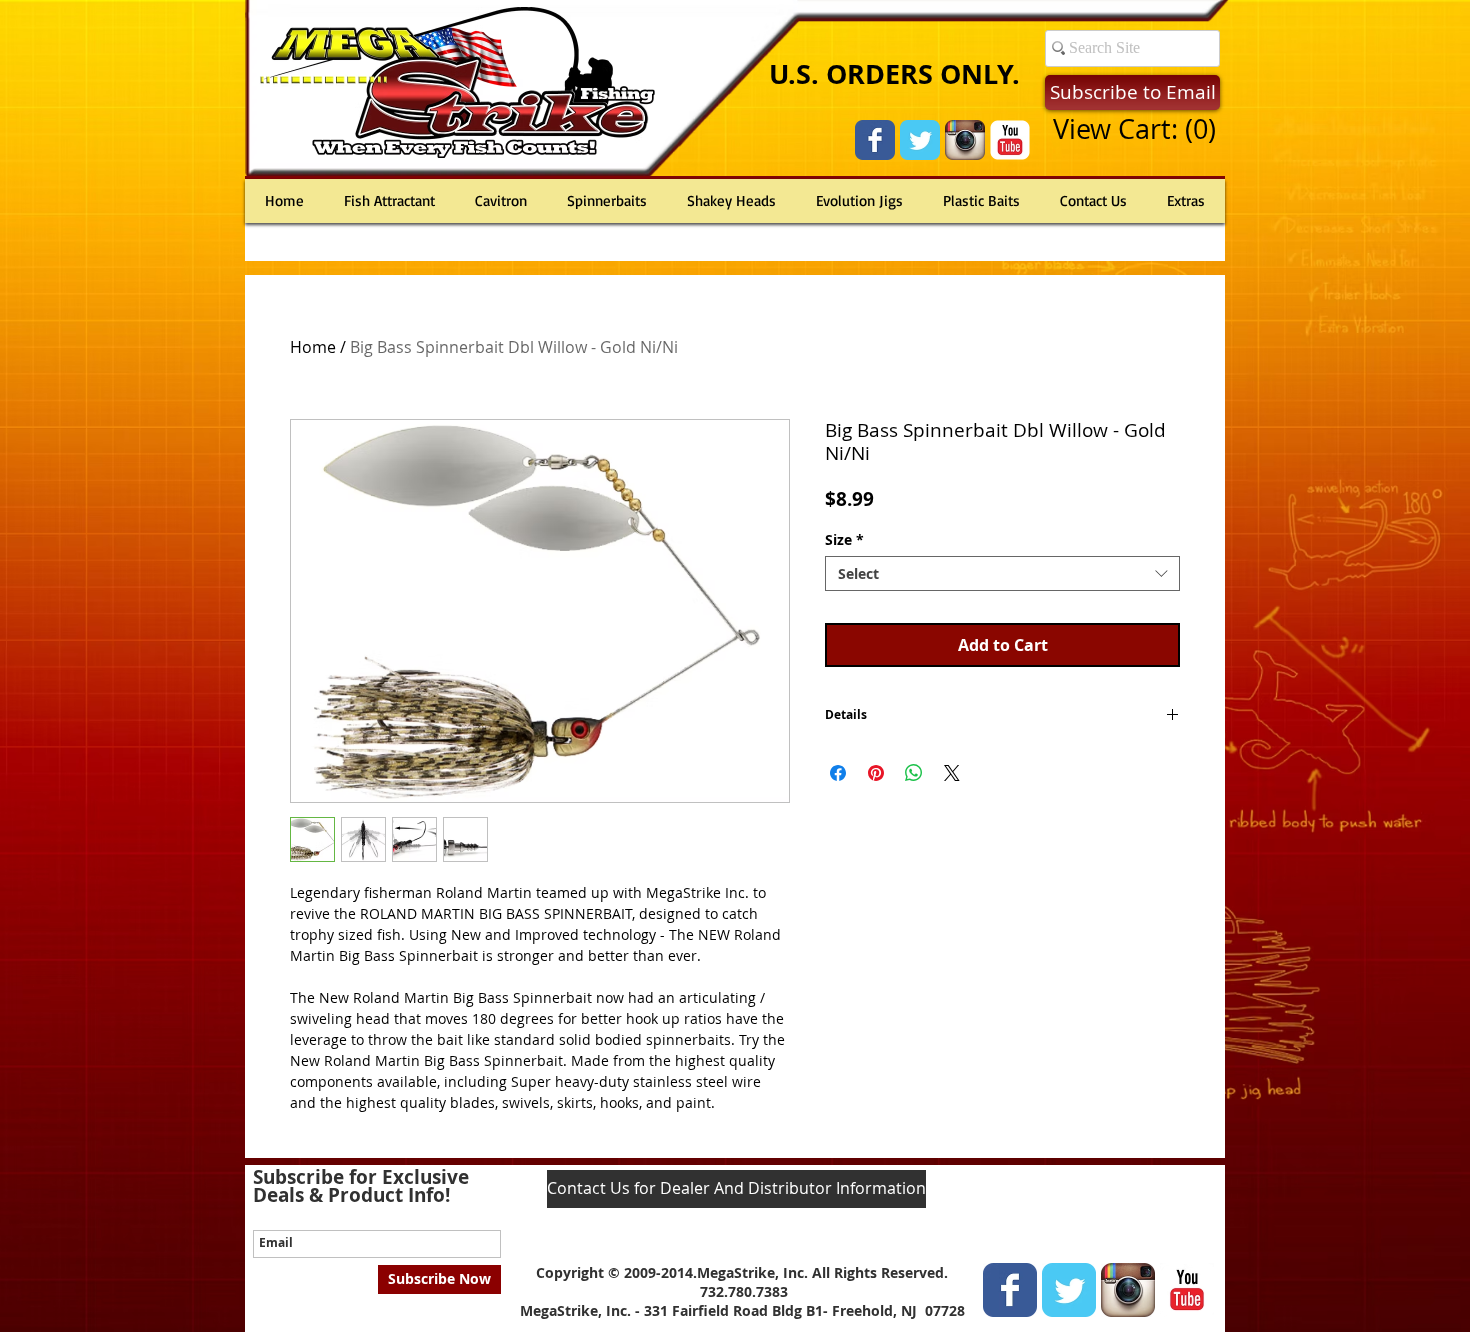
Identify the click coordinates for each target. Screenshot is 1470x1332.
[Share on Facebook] (838, 773)
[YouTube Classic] (1010, 140)
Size (844, 539)
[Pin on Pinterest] (876, 773)
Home (313, 347)
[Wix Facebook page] (875, 140)
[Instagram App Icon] (965, 140)
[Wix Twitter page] (920, 140)
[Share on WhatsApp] (914, 773)
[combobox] (1002, 573)
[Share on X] (952, 773)
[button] (1134, 129)
